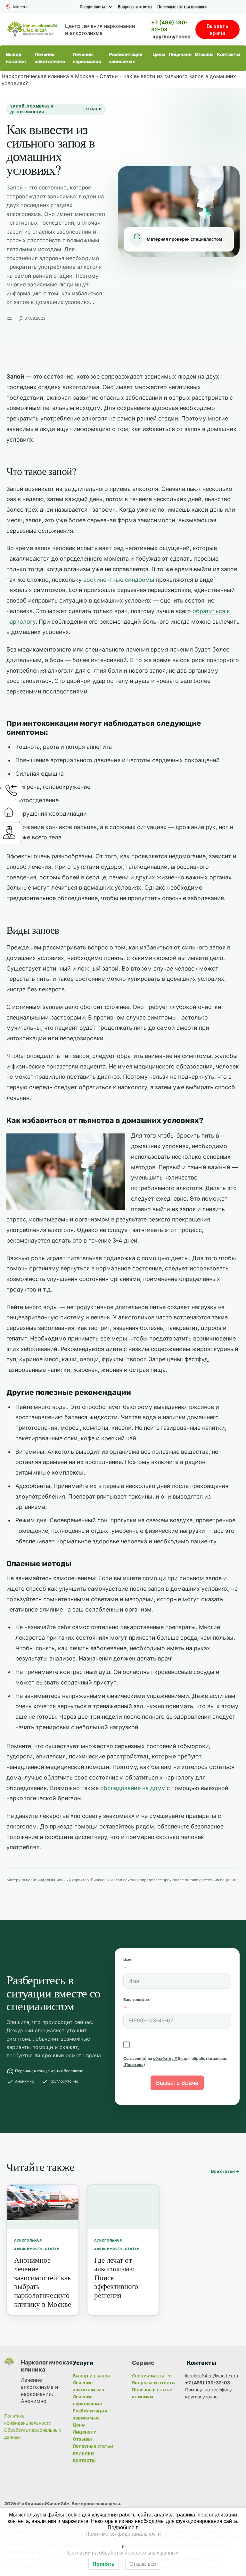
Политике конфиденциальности (123, 2534)
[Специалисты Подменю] (111, 7)
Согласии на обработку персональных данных (123, 2553)
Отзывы (204, 55)
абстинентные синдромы (119, 580)
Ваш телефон (136, 2000)
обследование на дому (133, 1788)
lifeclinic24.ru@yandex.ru (212, 2376)
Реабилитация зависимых (126, 58)
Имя (127, 1960)
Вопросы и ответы (135, 7)
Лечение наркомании (87, 58)
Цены (159, 55)
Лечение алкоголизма (50, 58)
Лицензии (180, 55)
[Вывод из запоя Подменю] (30, 58)
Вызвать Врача (177, 2083)
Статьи (109, 76)
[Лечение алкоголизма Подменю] (68, 58)
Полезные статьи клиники (182, 7)
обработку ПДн (168, 2058)
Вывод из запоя (16, 58)
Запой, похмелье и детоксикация (32, 109)
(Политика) (134, 2064)
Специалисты (92, 7)
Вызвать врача (218, 29)
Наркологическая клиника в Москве (48, 76)
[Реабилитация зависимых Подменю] (148, 58)
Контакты (229, 55)
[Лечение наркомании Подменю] (104, 58)
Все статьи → (225, 2171)
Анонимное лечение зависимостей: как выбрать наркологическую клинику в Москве (43, 2282)
